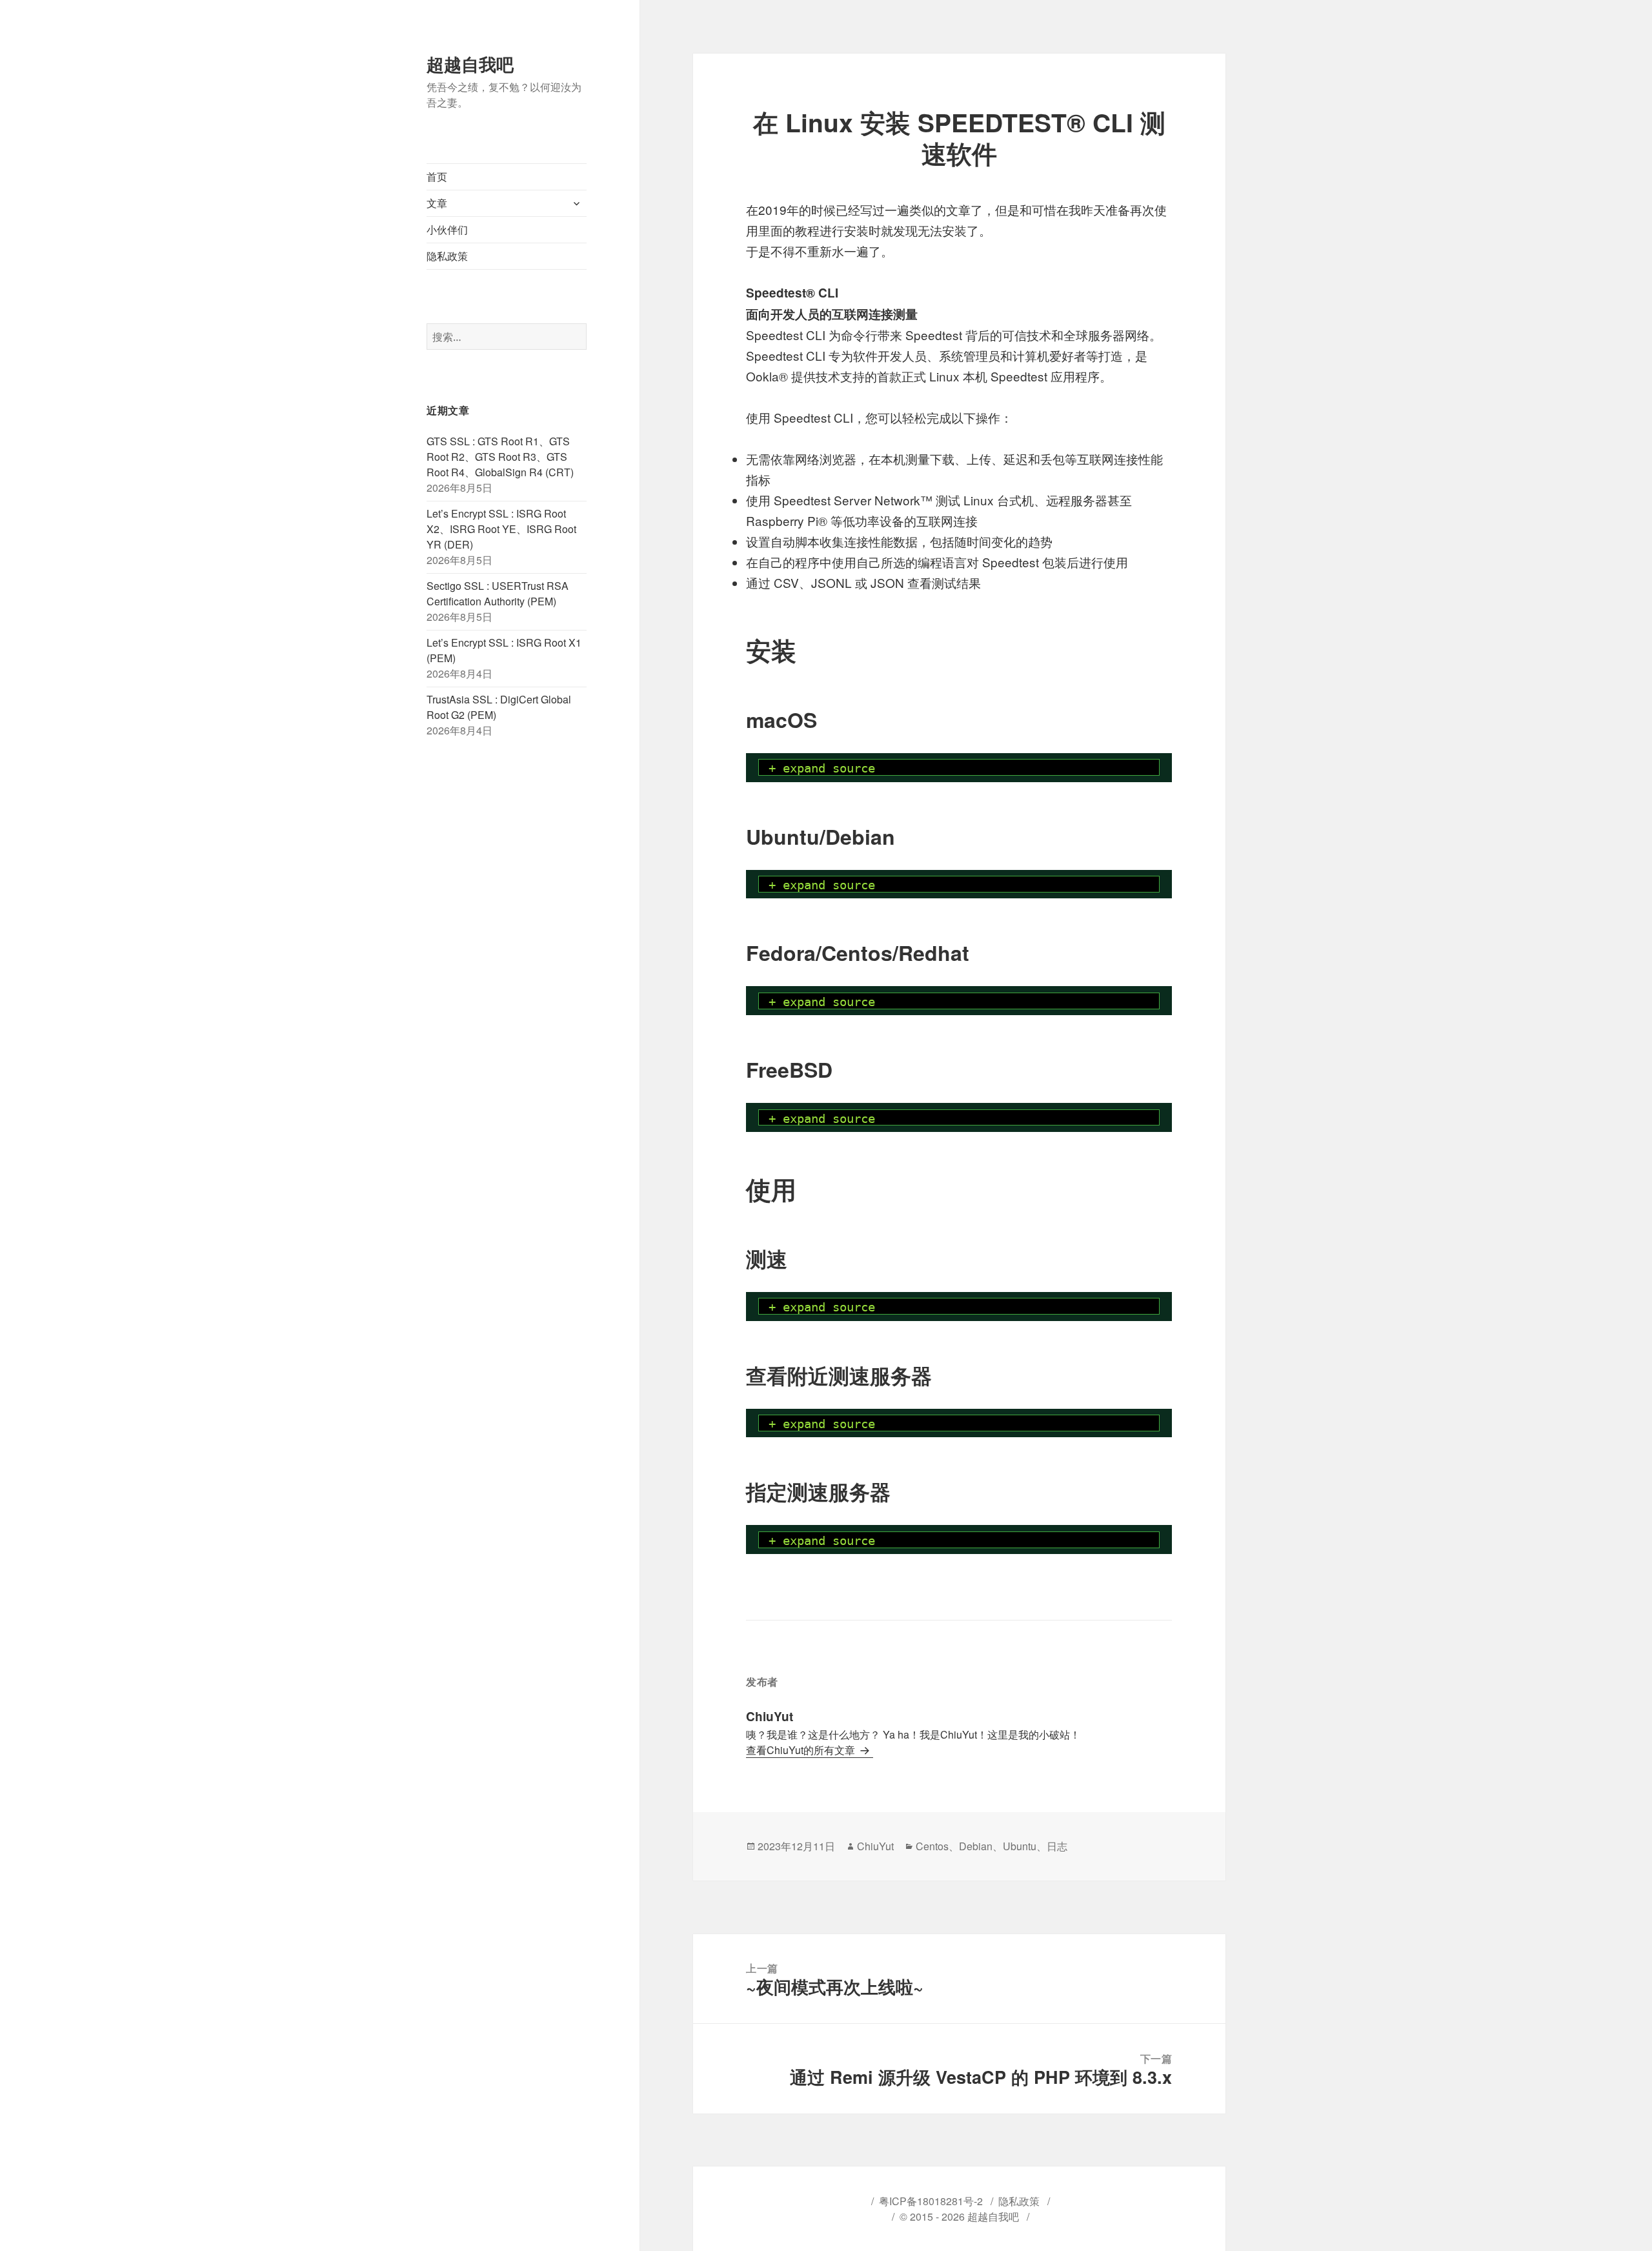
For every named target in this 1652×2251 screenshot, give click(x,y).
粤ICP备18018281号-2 (931, 2201)
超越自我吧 (470, 64)
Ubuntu (1020, 1846)
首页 (437, 177)
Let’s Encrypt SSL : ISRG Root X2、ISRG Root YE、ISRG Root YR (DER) (501, 529)
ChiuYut (875, 1846)
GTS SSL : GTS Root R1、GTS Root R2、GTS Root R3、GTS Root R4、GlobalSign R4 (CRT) (500, 457)
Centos (932, 1846)
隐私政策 (447, 256)
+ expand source (822, 768)
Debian (976, 1846)
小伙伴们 (447, 229)
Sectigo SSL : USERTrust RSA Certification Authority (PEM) (498, 593)
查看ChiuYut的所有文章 (802, 1750)
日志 (1057, 1846)
